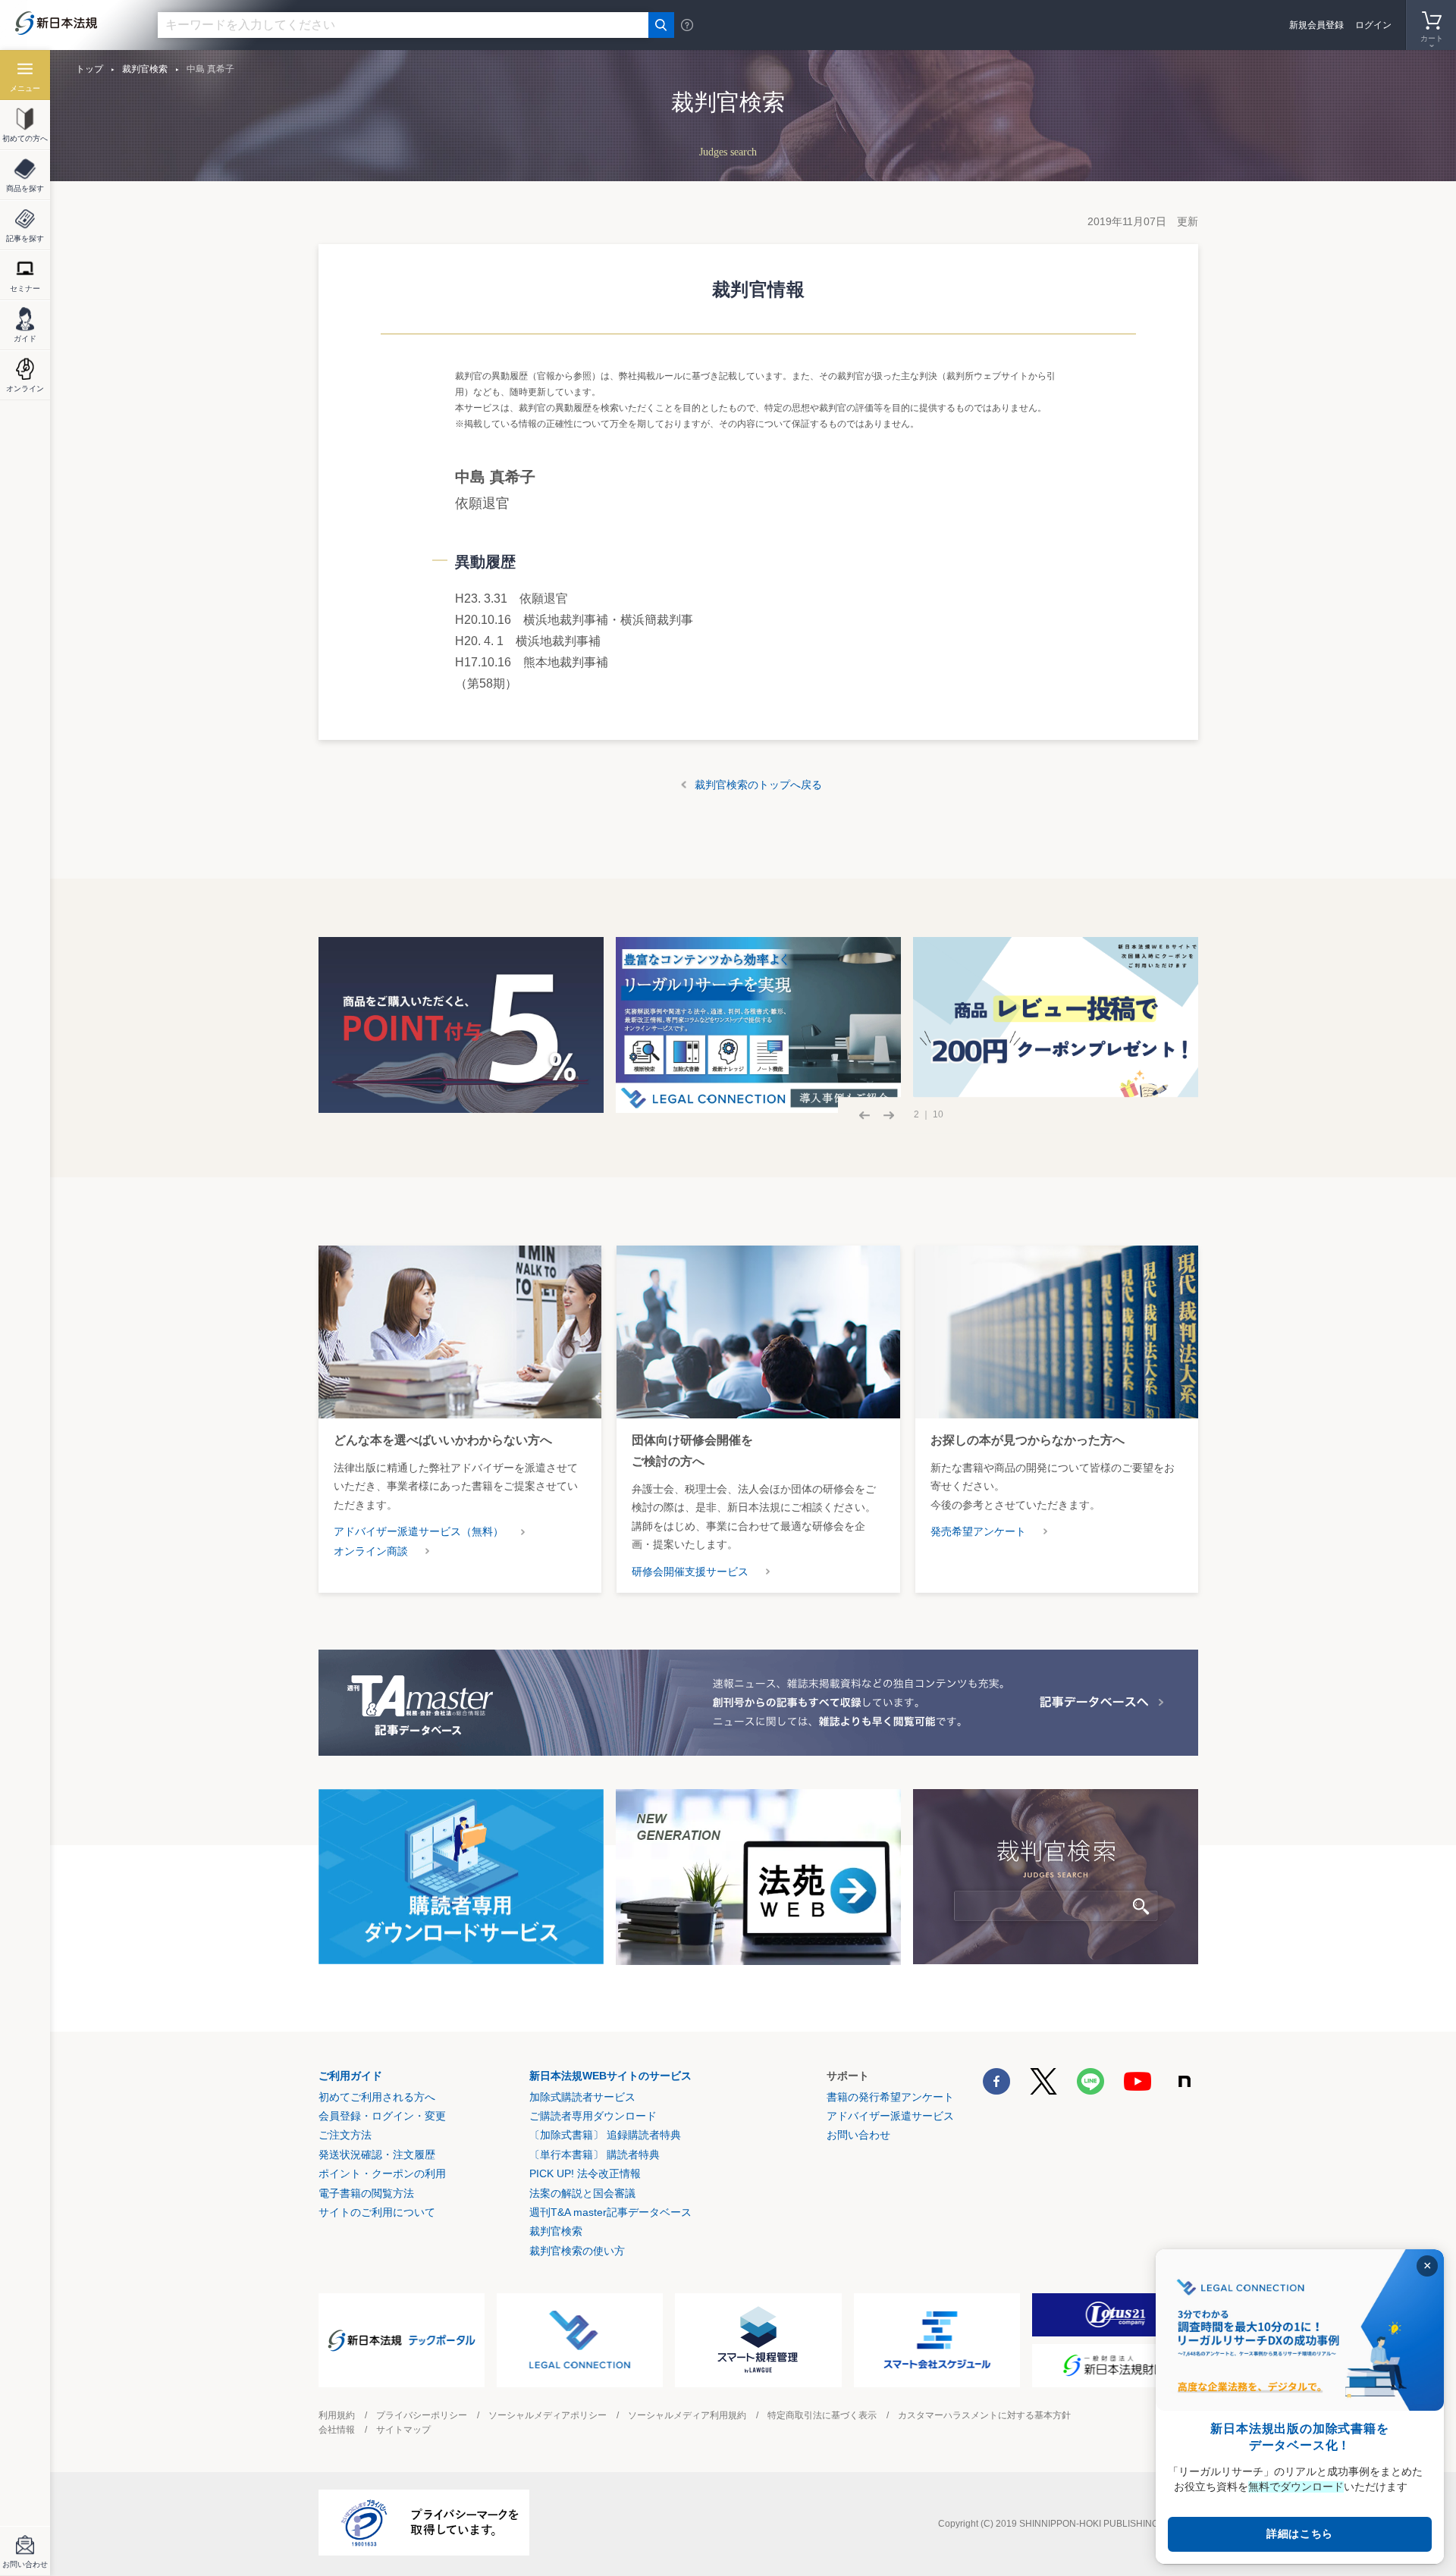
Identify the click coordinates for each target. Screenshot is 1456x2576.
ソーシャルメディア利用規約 (687, 2415)
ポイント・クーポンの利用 (382, 2173)
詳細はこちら (1300, 2534)
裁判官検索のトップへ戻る (758, 785)
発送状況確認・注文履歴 (377, 2155)
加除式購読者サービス (582, 2097)
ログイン (1373, 25)
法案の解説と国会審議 (582, 2193)
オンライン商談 (371, 1551)
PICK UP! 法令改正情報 (585, 2173)
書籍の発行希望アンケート (890, 2097)
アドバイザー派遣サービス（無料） (419, 1531)
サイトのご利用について (377, 2212)
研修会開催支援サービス (690, 1572)
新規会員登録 (1316, 25)
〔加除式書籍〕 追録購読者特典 (605, 2135)
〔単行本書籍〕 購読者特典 (595, 2155)
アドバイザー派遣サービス (890, 2116)
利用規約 (337, 2415)
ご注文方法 (345, 2135)
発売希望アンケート (978, 1531)
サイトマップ (403, 2430)
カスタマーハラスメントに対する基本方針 (984, 2415)
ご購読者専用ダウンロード (593, 2116)
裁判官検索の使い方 (577, 2251)
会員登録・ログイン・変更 (382, 2116)
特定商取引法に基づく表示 (822, 2415)
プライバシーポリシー (422, 2415)
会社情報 (337, 2430)
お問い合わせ (858, 2135)
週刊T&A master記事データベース (610, 2212)
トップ (89, 69)
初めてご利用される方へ (377, 2097)
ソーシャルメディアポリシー (548, 2415)
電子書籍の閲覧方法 (366, 2193)
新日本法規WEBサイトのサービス (610, 2076)
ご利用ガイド (350, 2076)
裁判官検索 (145, 69)
